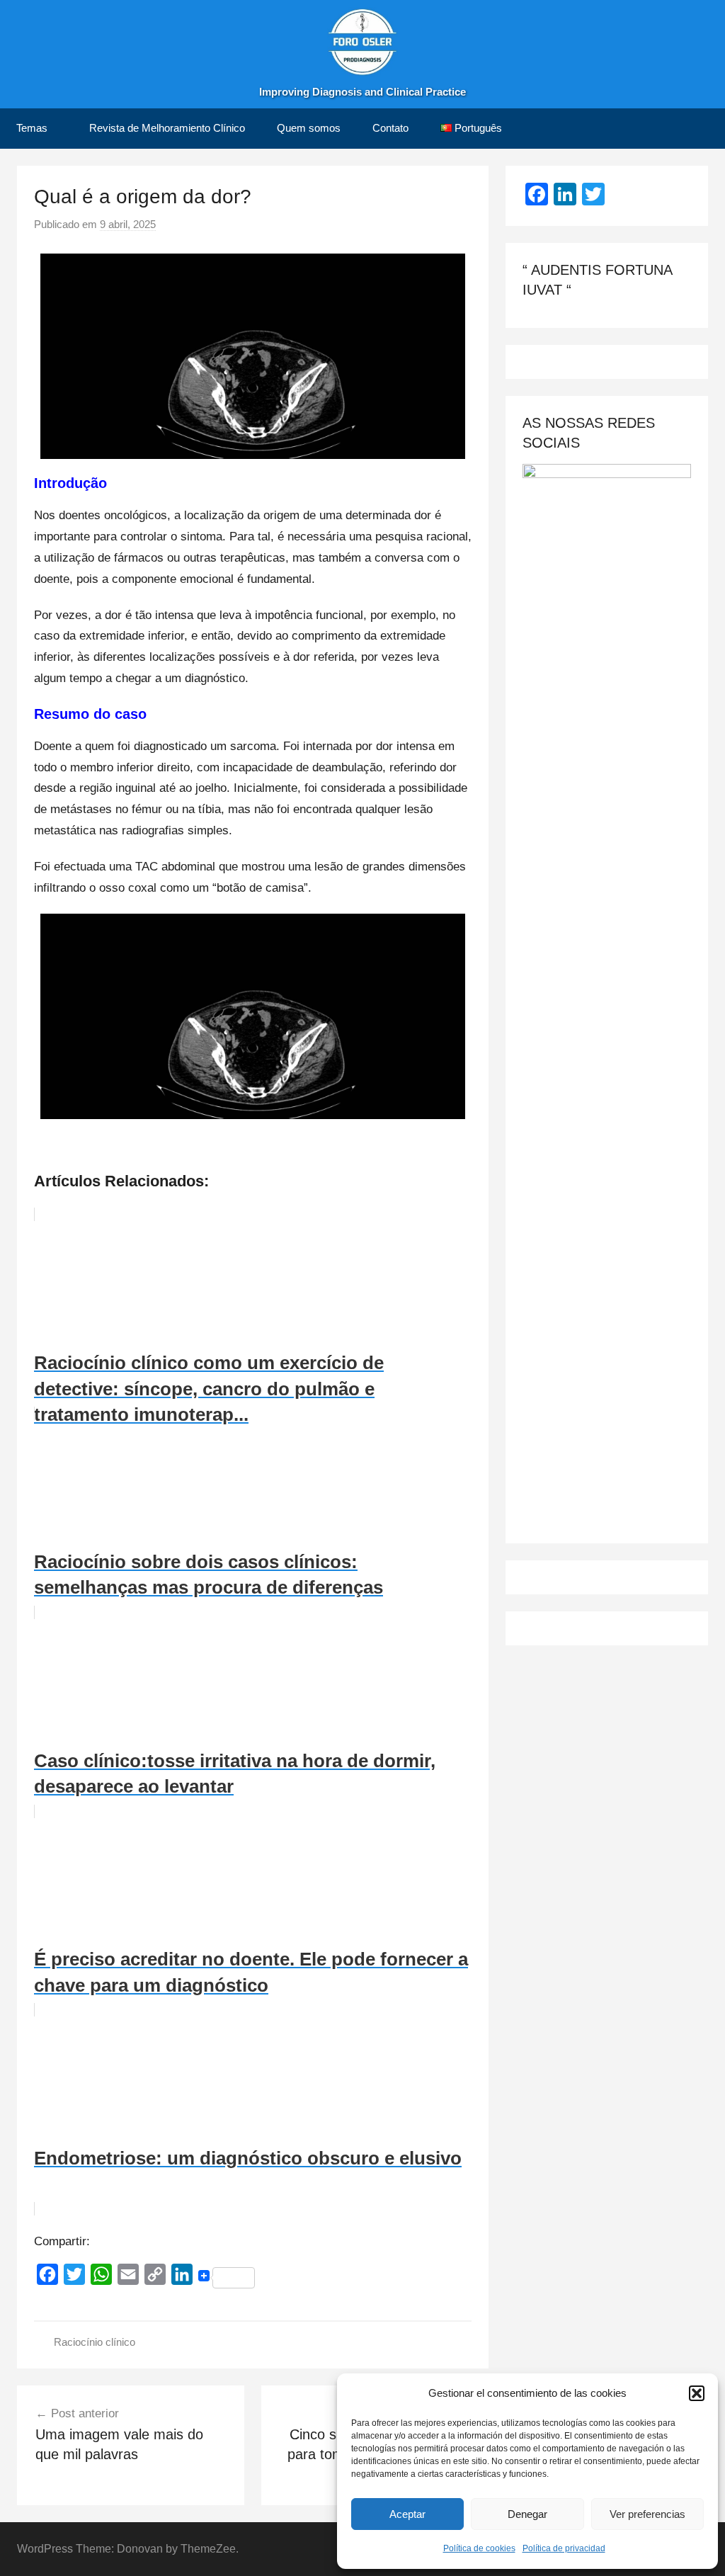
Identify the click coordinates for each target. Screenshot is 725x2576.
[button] (697, 2393)
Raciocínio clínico (95, 2342)
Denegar (527, 2514)
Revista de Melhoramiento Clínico (167, 128)
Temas (32, 128)
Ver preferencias (647, 2514)
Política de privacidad (564, 2548)
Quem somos (309, 128)
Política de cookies (479, 2548)
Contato (390, 128)
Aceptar (407, 2514)
